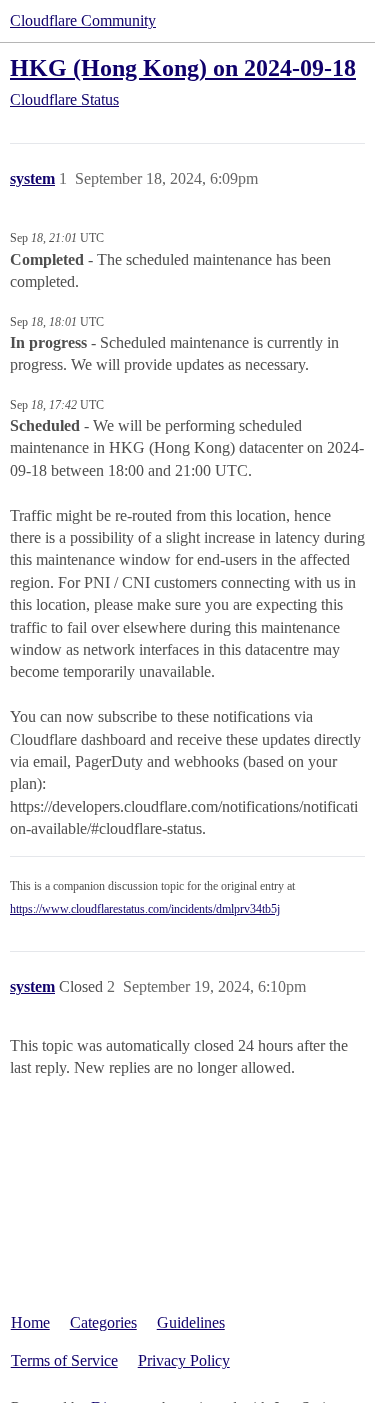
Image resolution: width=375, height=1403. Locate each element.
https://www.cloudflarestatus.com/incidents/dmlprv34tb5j (145, 909)
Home (30, 1322)
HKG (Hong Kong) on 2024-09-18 (183, 67)
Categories (103, 1322)
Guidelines (191, 1322)
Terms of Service (64, 1360)
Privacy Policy (184, 1360)
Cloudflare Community (83, 20)
